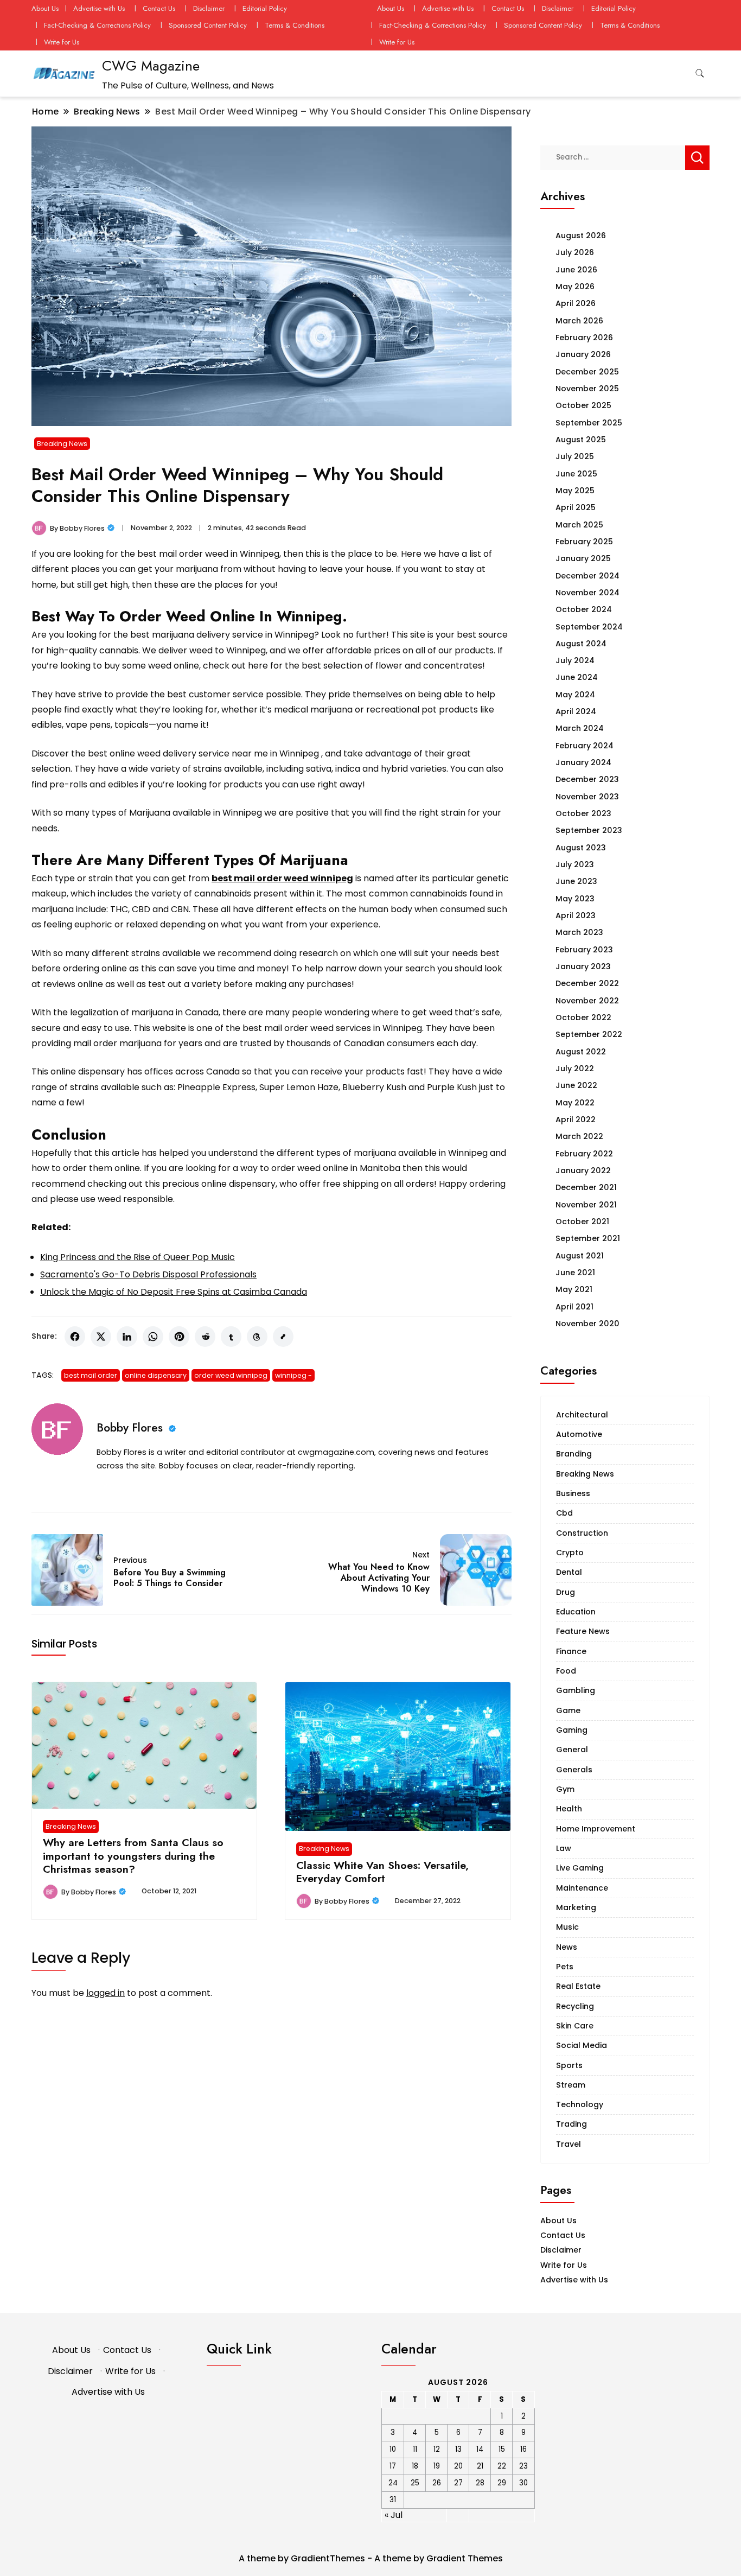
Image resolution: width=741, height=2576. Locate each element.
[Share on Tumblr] (231, 1337)
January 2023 (583, 966)
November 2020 (587, 1324)
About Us (45, 8)
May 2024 (575, 695)
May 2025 (575, 491)
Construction (582, 1533)
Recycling (575, 2006)
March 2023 (579, 932)
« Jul (394, 2515)
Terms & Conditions (295, 25)
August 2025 (581, 440)
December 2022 (587, 983)
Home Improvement (596, 1829)
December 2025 (587, 372)
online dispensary (156, 1375)
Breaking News (62, 444)
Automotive (579, 1434)
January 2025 (583, 558)
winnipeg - (293, 1375)
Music (567, 1927)
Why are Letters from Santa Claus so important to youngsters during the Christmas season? (133, 1856)
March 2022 (579, 1136)
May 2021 (574, 1289)
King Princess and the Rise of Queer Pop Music (138, 1257)
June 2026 (576, 270)
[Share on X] (101, 1337)
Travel (568, 2144)
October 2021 (582, 1222)
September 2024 (589, 627)
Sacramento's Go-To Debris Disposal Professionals (148, 1274)
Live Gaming (580, 1868)
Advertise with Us (99, 8)
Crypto (570, 1553)
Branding (574, 1454)
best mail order (91, 1375)
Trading (571, 2124)
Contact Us (159, 8)
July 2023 (575, 864)
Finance (571, 1651)
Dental (569, 1572)
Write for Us (62, 42)
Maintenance (582, 1888)
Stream (571, 2085)
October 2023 (583, 813)
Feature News (583, 1631)
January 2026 (583, 354)
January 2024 (583, 762)
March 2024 (580, 728)
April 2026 (576, 303)
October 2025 (583, 405)
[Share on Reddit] (205, 1337)
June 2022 (576, 1085)
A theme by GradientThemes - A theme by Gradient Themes (371, 2558)
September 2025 (589, 423)
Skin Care (575, 2026)
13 (458, 2449)
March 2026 (579, 321)
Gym (565, 1789)
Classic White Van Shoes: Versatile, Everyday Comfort (382, 1872)
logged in (106, 1993)
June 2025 (576, 474)
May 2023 (575, 899)
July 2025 (575, 456)
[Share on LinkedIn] (127, 1337)
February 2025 (584, 542)
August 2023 (581, 848)
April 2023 (576, 915)
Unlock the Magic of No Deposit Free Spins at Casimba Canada (174, 1292)
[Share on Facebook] (75, 1337)
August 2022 (581, 1052)
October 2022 (583, 1017)
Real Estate (578, 1986)
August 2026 (581, 236)
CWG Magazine (151, 66)
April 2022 (576, 1120)
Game (568, 1710)
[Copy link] (283, 1337)
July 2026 (575, 252)
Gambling (576, 1690)
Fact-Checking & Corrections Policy (97, 25)
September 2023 (589, 830)
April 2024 (576, 711)
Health (569, 1809)
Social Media (582, 2045)
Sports (569, 2065)
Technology (580, 2104)
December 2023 (587, 779)
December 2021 (586, 1187)
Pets (565, 1967)
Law (564, 1848)
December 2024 (587, 576)
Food (566, 1671)
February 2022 (584, 1154)
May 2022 (575, 1103)
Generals (574, 1770)
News (567, 1947)
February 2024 (585, 746)
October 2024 (584, 609)
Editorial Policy (265, 8)
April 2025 (576, 507)
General (572, 1750)
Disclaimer (209, 8)
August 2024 (581, 644)
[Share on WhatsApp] (153, 1337)
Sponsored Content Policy (208, 25)
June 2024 (577, 677)
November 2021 (586, 1205)
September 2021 (588, 1238)
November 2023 (587, 797)
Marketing (576, 1907)
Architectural (582, 1415)
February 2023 (584, 950)
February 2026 (584, 338)
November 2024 (587, 593)
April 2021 (574, 1307)
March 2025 (579, 525)
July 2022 (575, 1068)
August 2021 (580, 1256)
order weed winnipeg (231, 1375)
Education (576, 1612)
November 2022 (587, 1001)
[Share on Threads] (257, 1337)
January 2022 (583, 1171)
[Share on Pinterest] (179, 1337)
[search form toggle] (700, 74)
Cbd (564, 1513)
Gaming (572, 1730)
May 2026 (575, 287)
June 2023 (576, 881)
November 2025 (587, 389)
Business (573, 1493)
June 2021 (575, 1273)
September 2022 (589, 1034)
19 (437, 2466)
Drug (566, 1592)
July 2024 (575, 660)
